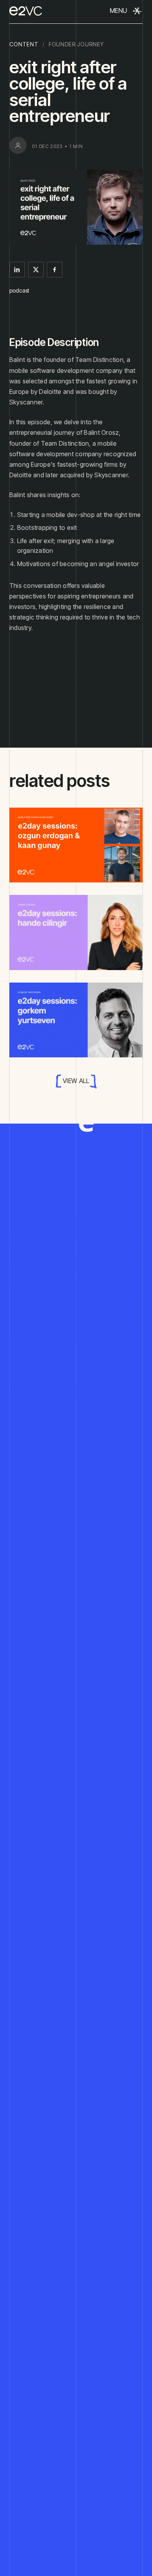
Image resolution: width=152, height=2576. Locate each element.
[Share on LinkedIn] (17, 270)
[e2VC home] (26, 11)
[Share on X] (36, 270)
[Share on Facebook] (55, 270)
